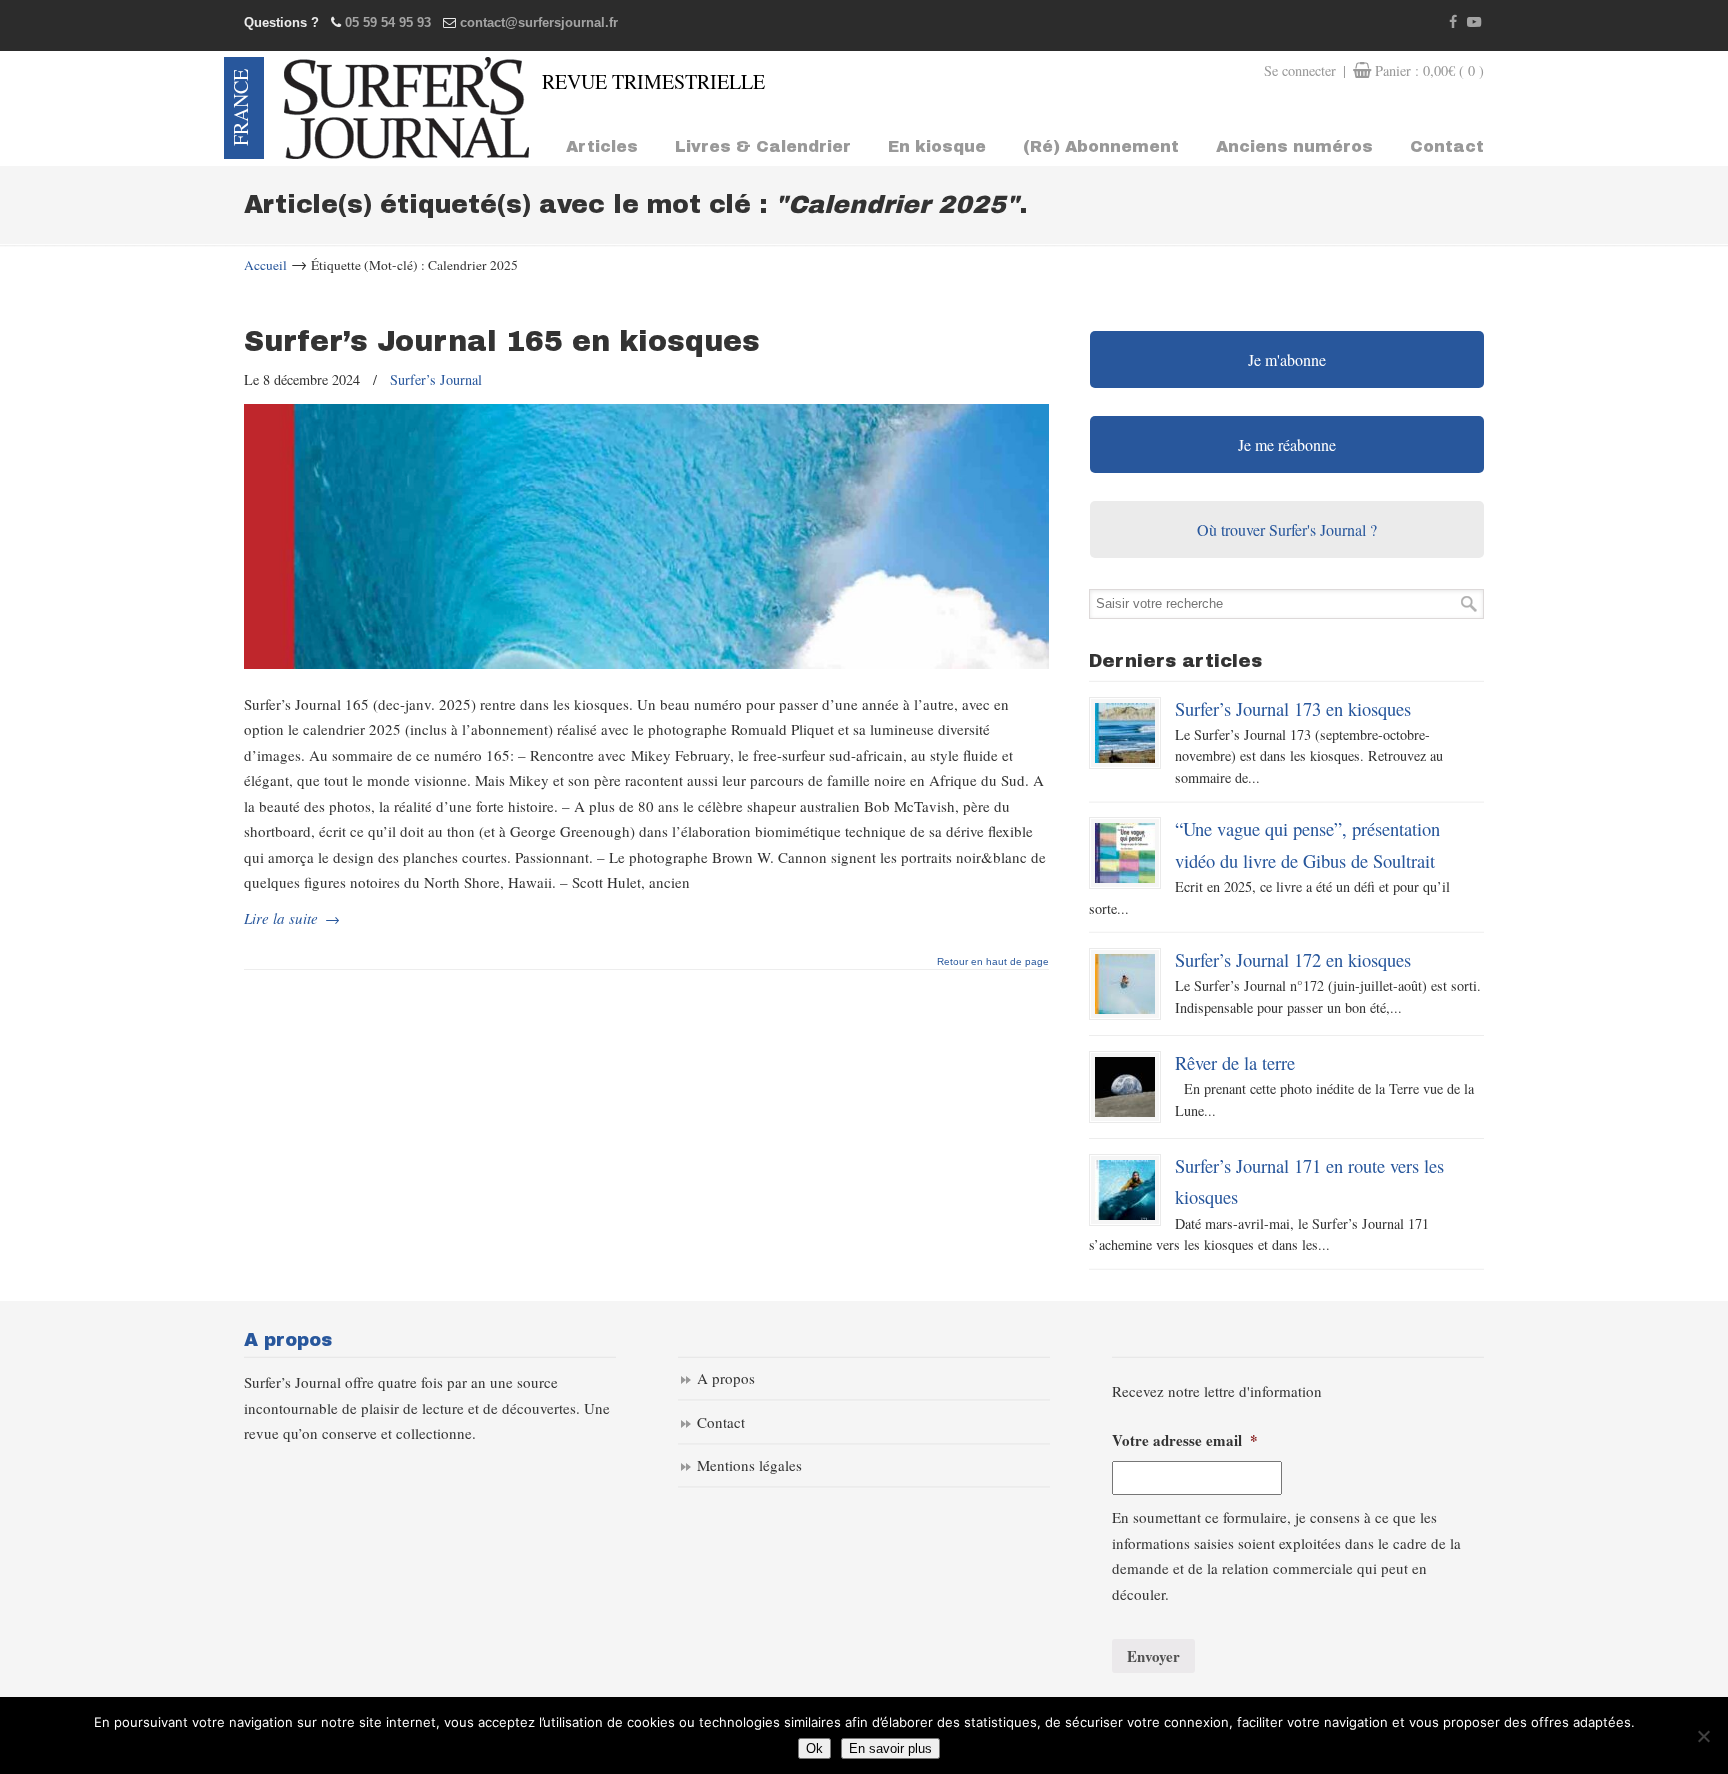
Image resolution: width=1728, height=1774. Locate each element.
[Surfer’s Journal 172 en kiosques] (1125, 984)
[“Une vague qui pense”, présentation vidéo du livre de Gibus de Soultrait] (1125, 853)
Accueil (265, 265)
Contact (721, 1422)
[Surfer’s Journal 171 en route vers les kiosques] (1125, 1190)
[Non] (1703, 1736)
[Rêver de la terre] (1125, 1087)
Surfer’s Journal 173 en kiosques (1293, 708)
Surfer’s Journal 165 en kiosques (502, 341)
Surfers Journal (406, 108)
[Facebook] (1454, 22)
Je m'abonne (1287, 359)
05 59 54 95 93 (388, 22)
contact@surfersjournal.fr (539, 22)
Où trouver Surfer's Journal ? (1287, 529)
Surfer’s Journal (436, 379)
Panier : (1429, 70)
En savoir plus (890, 1748)
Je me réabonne (1287, 444)
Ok (814, 1748)
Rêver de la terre (1235, 1062)
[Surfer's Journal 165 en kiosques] (646, 663)
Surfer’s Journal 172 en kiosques (1293, 959)
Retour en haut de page (993, 962)
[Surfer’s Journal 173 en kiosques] (1125, 733)
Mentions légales (749, 1465)
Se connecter (1300, 70)
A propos (726, 1378)
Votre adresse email (1185, 1441)
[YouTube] (1474, 22)
